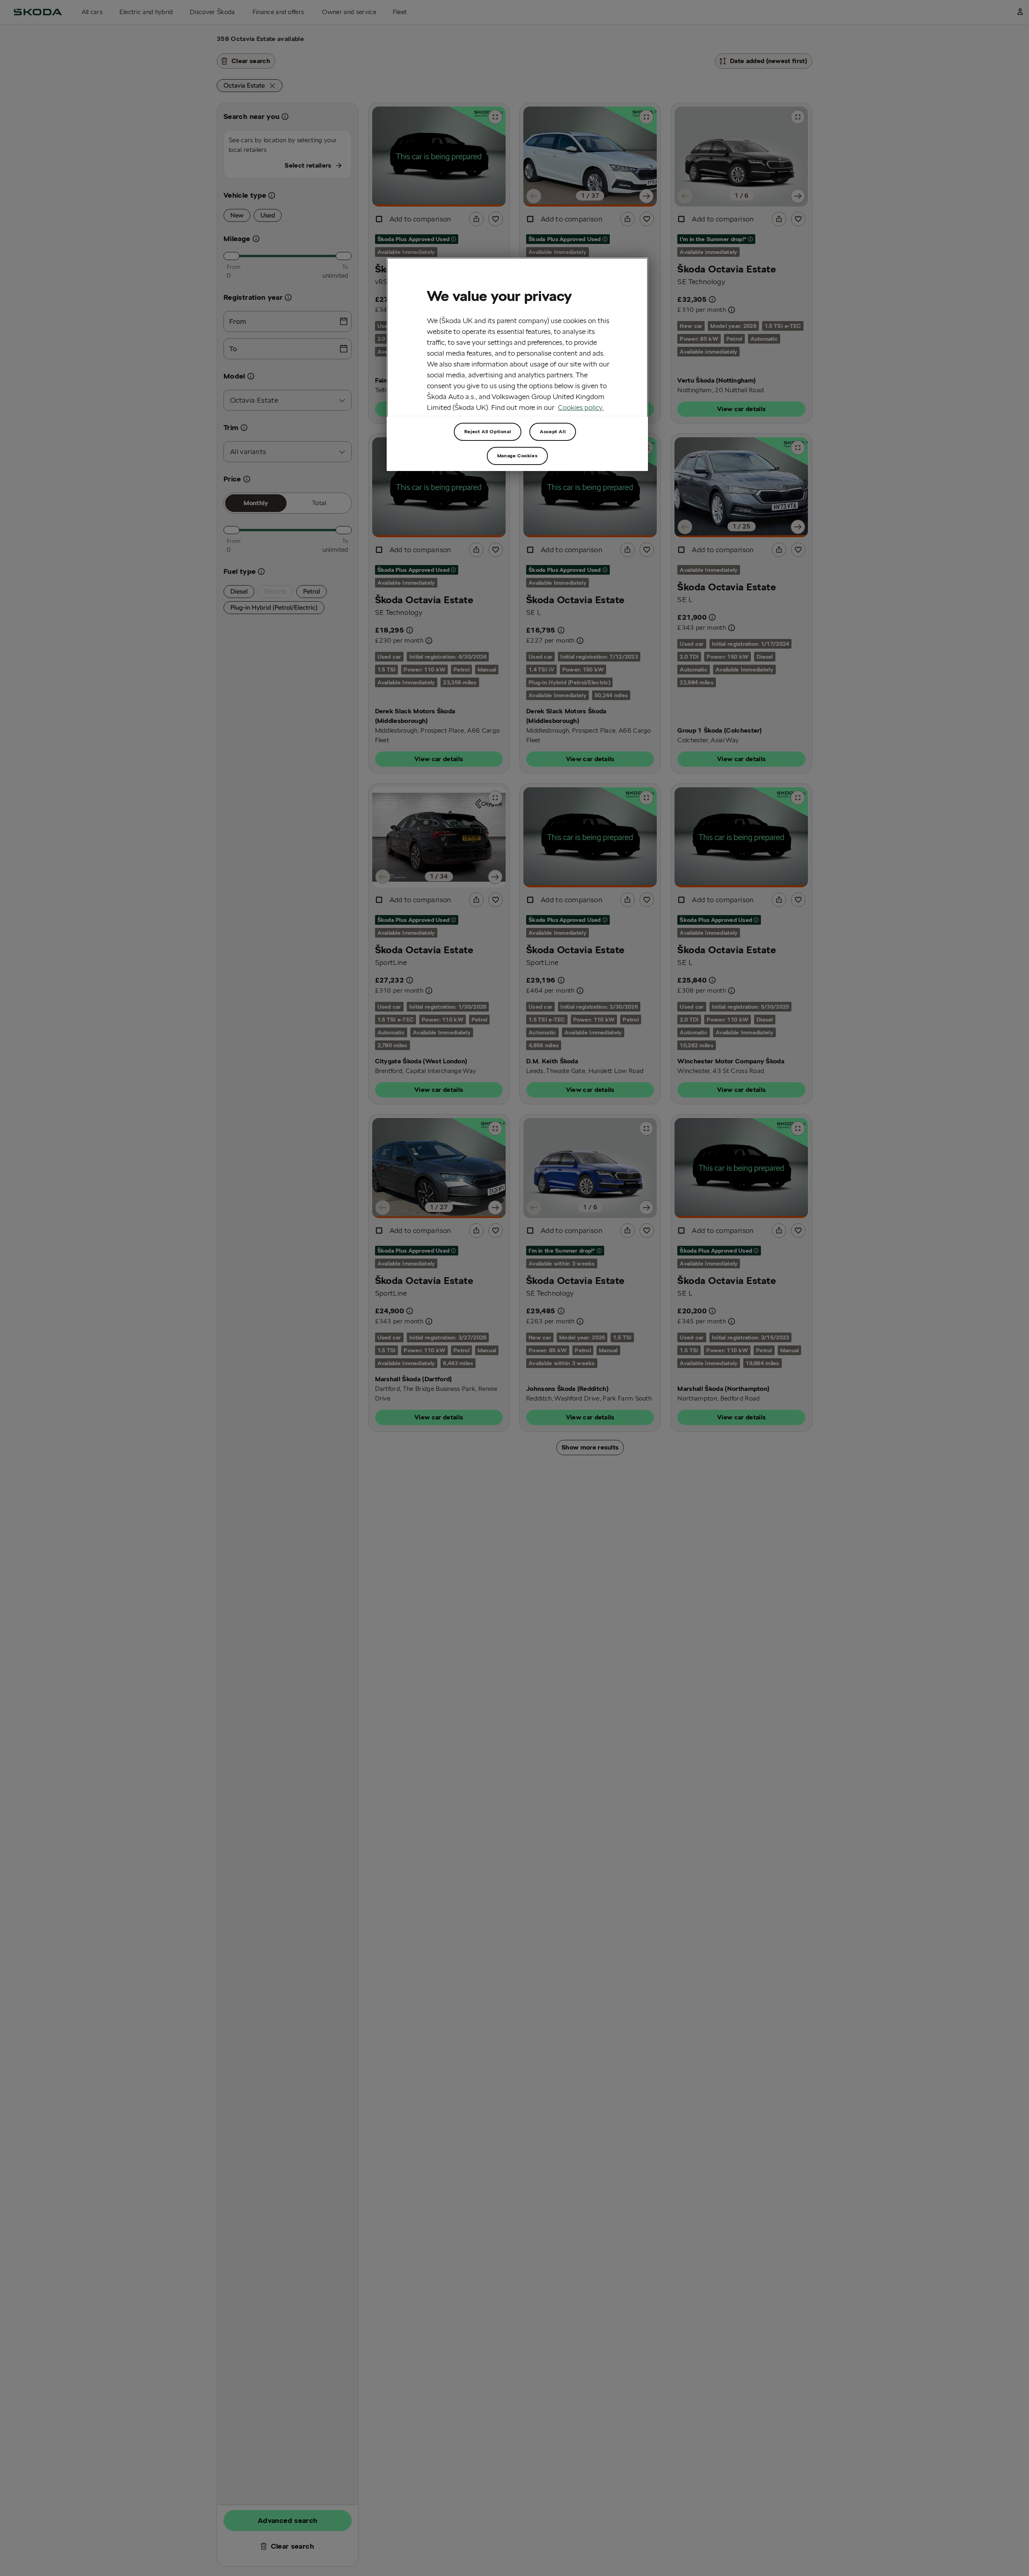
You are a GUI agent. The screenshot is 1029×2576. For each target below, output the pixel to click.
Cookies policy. (581, 407)
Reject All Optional (488, 431)
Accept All (553, 431)
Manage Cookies (517, 456)
